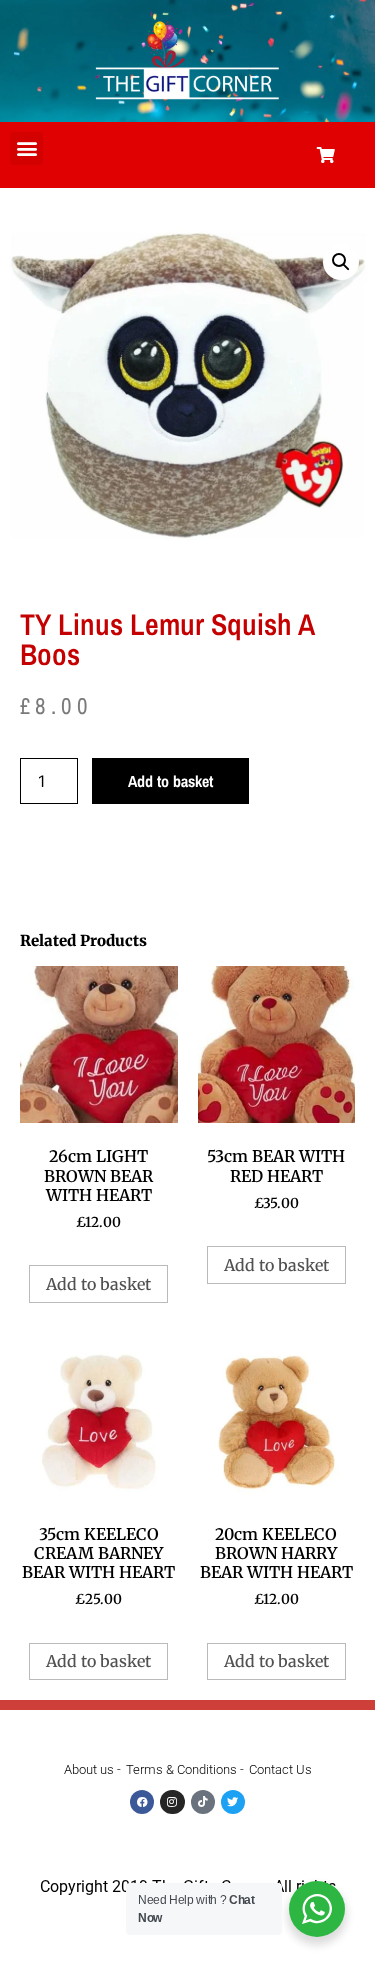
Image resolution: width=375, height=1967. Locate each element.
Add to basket (170, 781)
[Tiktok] (203, 1802)
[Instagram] (172, 1802)
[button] (26, 148)
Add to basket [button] (98, 1284)
